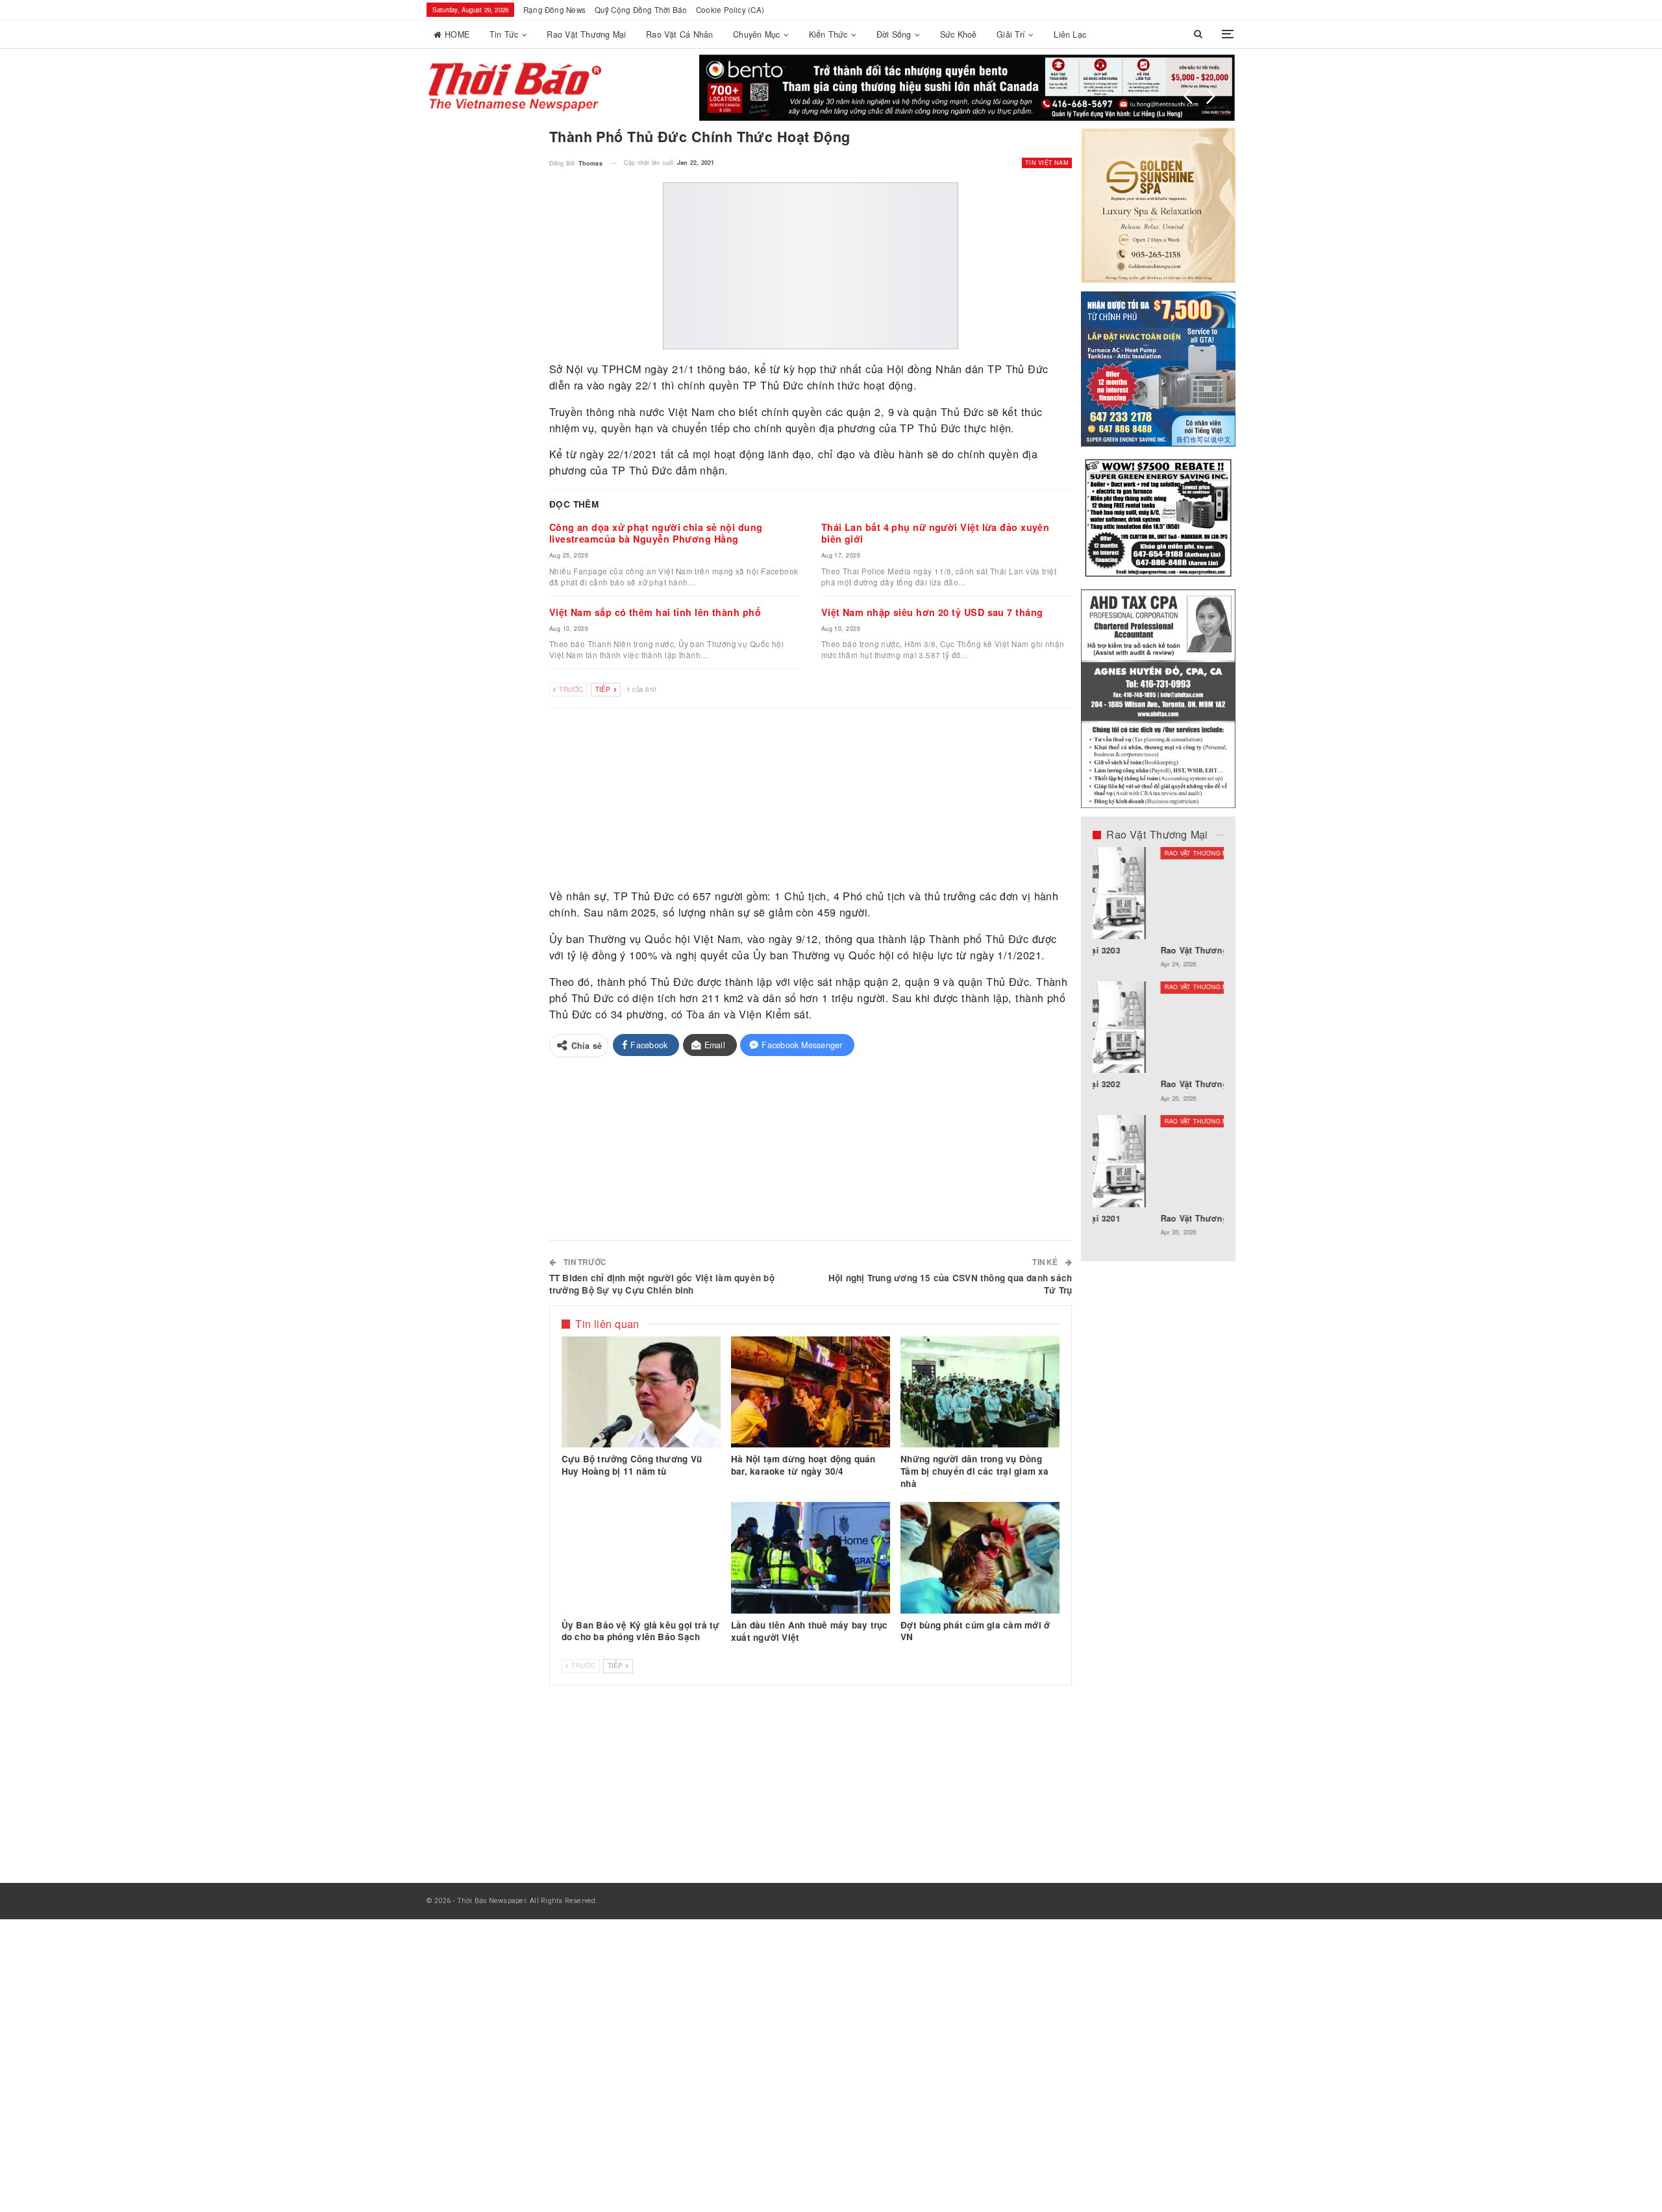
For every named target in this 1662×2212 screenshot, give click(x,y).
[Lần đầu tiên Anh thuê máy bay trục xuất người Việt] (811, 1558)
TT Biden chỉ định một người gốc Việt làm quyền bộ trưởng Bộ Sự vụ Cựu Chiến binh (662, 1284)
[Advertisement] (811, 799)
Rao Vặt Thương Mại (586, 34)
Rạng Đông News (554, 10)
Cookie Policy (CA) (730, 10)
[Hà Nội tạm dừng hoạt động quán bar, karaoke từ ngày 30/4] (811, 1392)
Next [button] (1211, 96)
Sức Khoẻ (959, 34)
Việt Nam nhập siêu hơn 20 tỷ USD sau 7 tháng (932, 612)
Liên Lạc (1070, 34)
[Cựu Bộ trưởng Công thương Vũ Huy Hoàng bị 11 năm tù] (641, 1392)
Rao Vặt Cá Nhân (679, 34)
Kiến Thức (828, 34)
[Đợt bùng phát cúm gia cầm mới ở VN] (980, 1558)
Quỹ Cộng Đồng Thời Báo (641, 10)
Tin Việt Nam (1047, 163)
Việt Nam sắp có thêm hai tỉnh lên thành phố (655, 612)
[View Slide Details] (967, 88)
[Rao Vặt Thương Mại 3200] (1159, 893)
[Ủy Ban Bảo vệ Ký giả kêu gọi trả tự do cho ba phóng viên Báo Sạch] (641, 1558)
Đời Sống (894, 34)
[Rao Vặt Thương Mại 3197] (1159, 1027)
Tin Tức (504, 34)
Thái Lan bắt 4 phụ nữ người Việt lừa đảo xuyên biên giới (936, 533)
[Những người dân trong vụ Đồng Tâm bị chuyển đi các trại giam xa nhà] (980, 1392)
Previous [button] (1188, 96)
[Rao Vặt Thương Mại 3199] (1159, 1161)
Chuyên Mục (756, 34)
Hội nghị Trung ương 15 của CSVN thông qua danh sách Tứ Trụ (950, 1284)
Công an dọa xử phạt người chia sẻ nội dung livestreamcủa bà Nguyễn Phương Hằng (656, 533)
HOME (457, 34)
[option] (1159, 1048)
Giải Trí (1011, 34)
